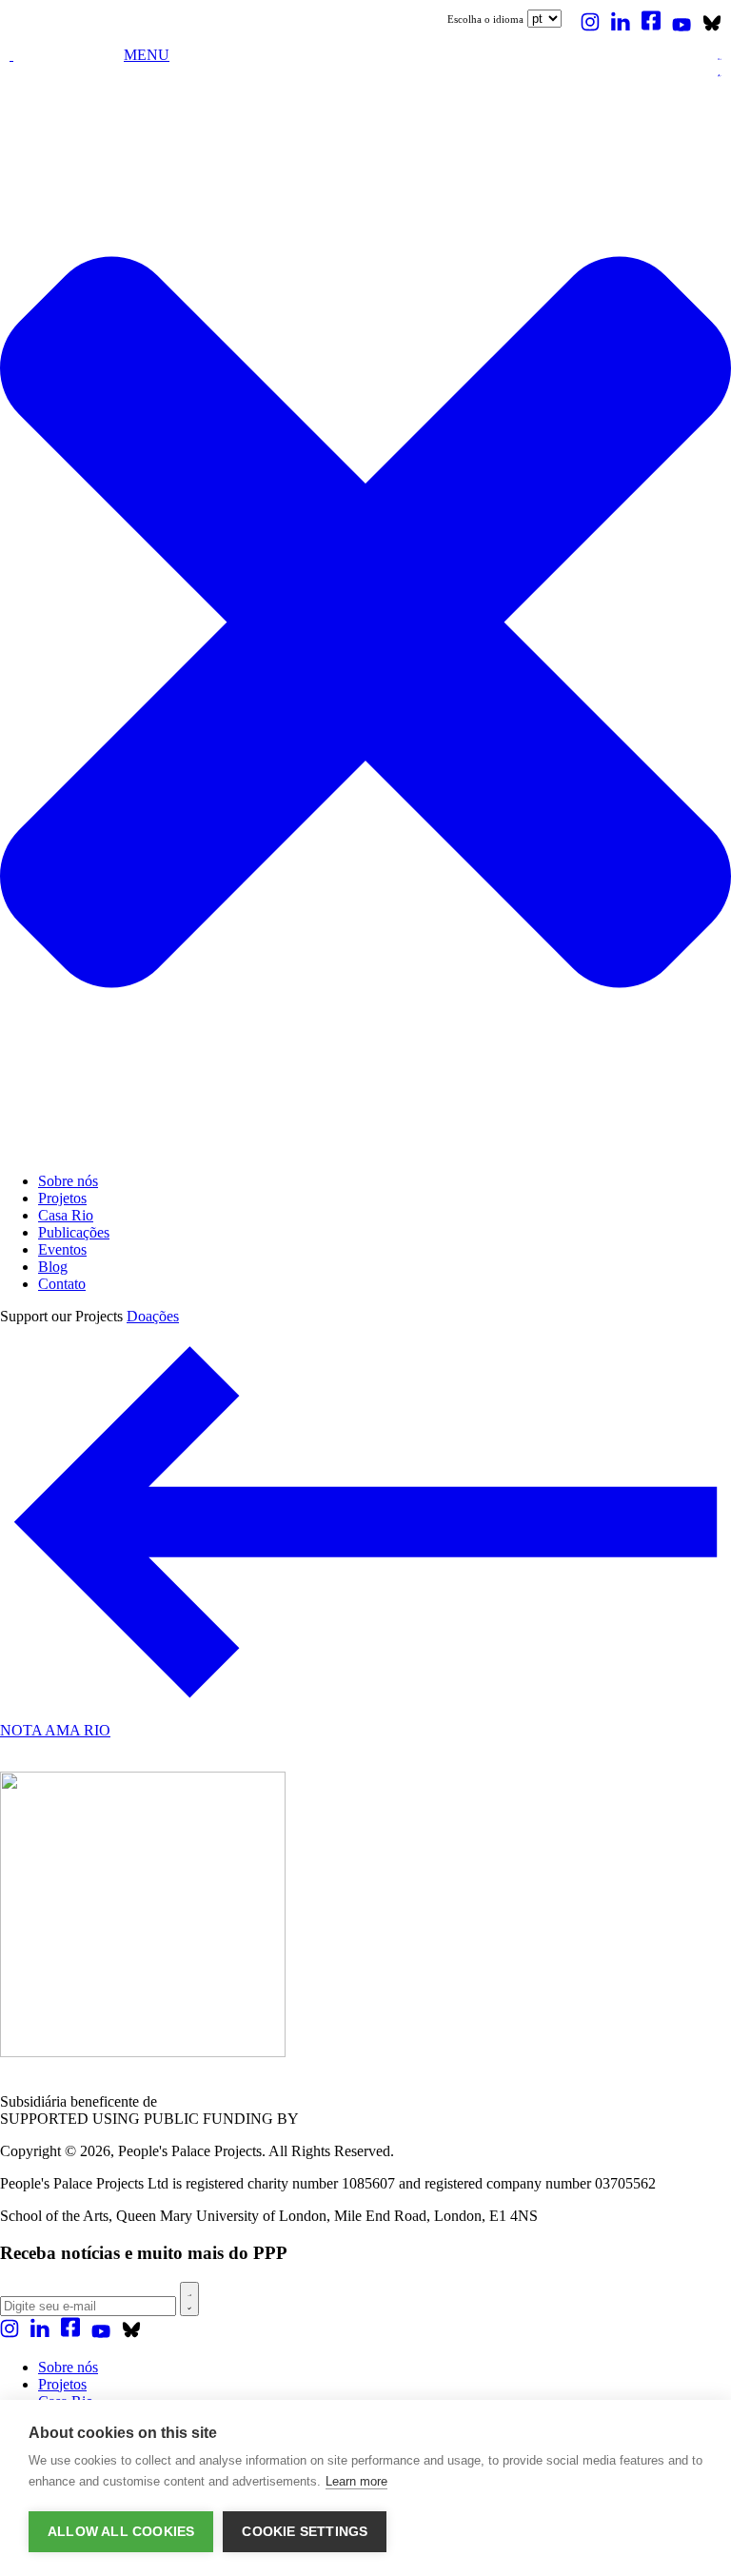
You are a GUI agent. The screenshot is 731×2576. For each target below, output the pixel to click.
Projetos (62, 1198)
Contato (62, 1284)
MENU (147, 55)
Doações (153, 1316)
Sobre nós (68, 1181)
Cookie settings (305, 2532)
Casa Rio (66, 1215)
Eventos (62, 1249)
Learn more (356, 2481)
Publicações (74, 1232)
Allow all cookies (121, 2532)
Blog (53, 1267)
